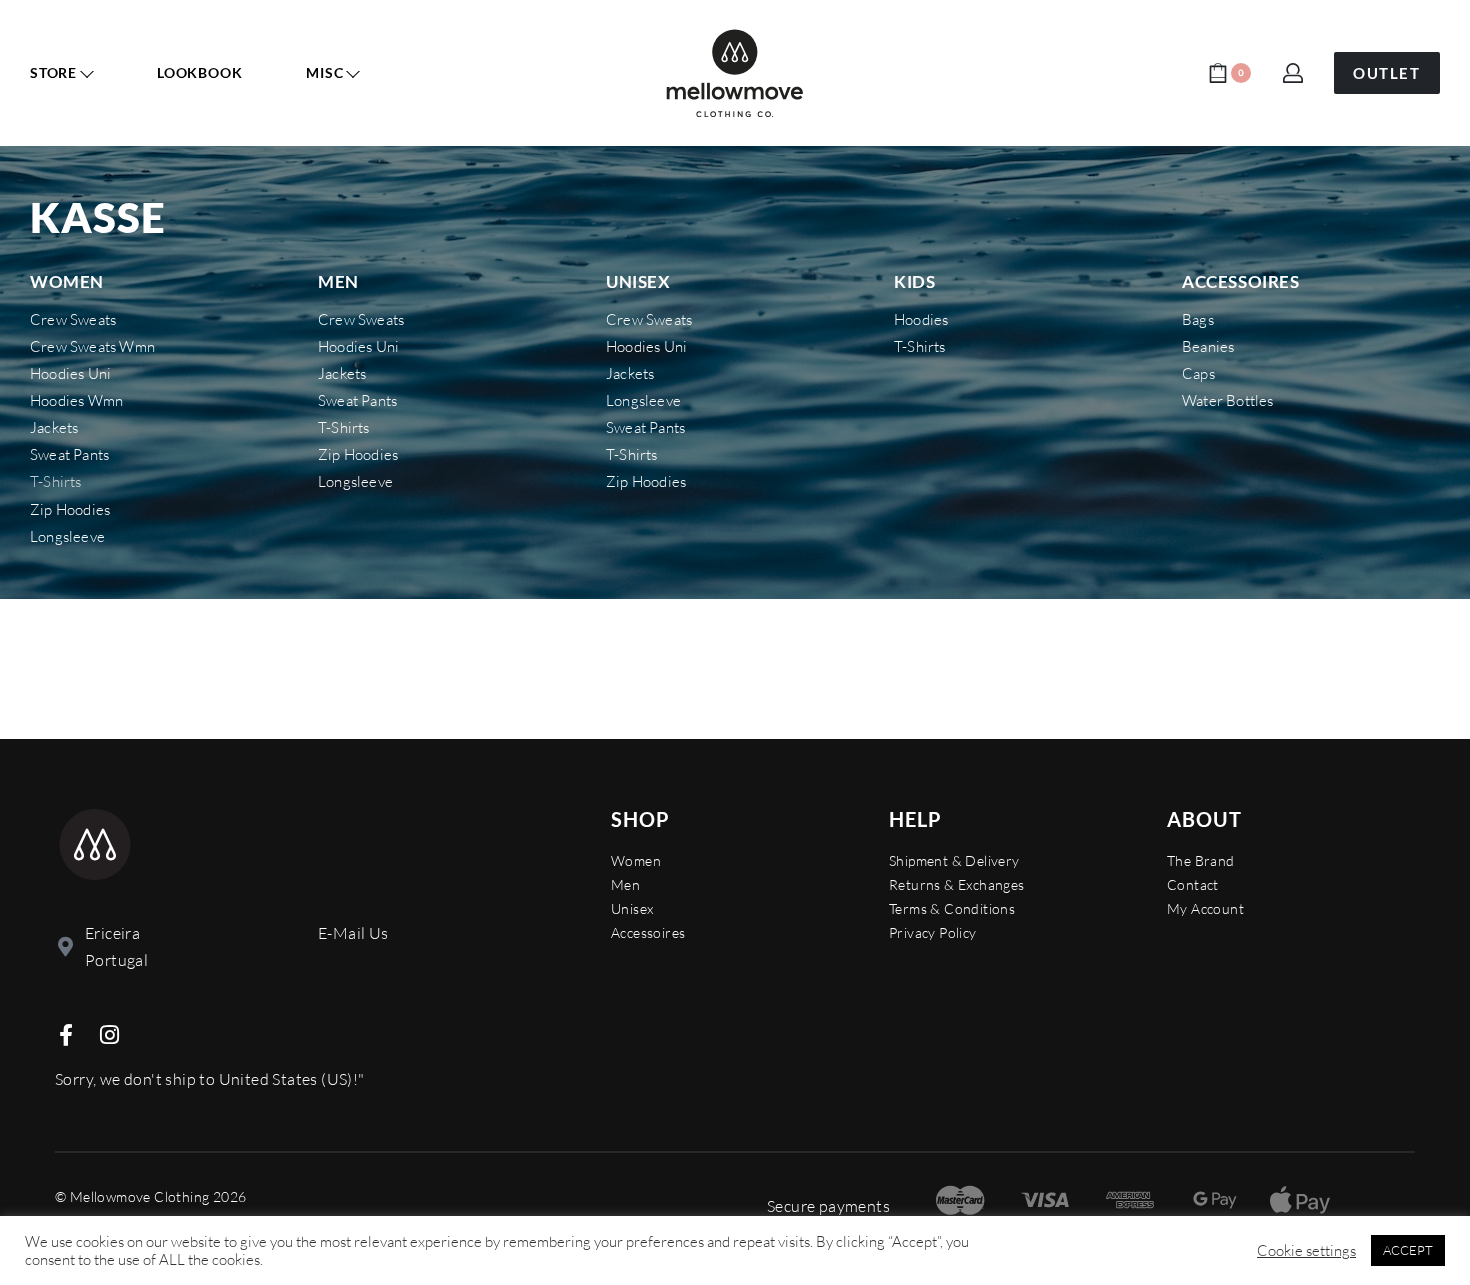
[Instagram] (109, 1035)
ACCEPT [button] (1408, 1250)
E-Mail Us (353, 933)
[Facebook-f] (66, 1035)
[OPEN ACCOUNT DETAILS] (1293, 73)
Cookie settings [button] (1306, 1251)
